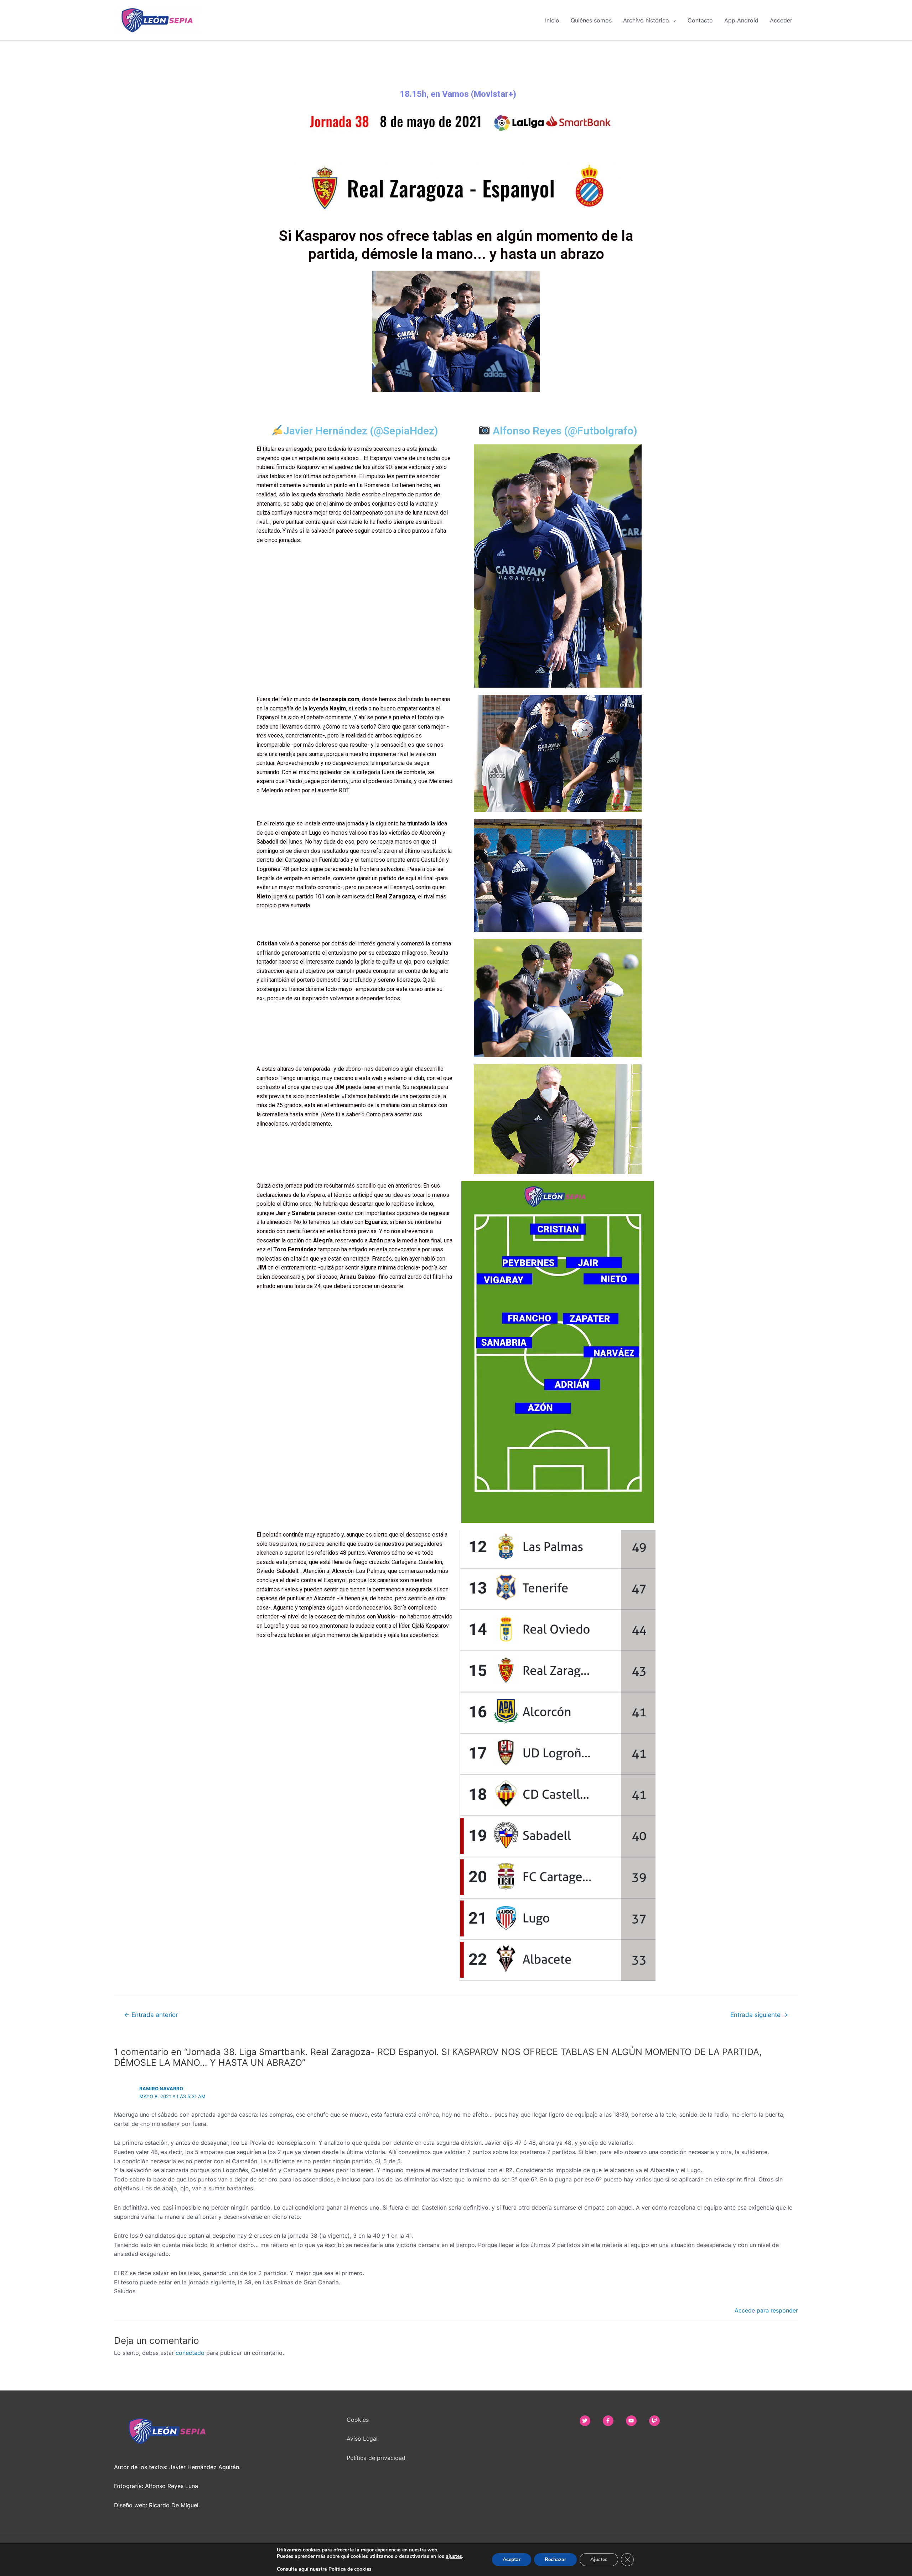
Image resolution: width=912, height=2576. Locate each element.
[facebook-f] (613, 2421)
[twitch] (657, 2421)
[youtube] (637, 2421)
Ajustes (599, 2559)
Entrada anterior (151, 2015)
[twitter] (590, 2421)
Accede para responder (766, 2310)
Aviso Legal (362, 2439)
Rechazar (555, 2559)
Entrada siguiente (759, 2015)
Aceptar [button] (512, 2559)
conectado (190, 2353)
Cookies (358, 2420)
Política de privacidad (376, 2458)
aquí (304, 2569)
